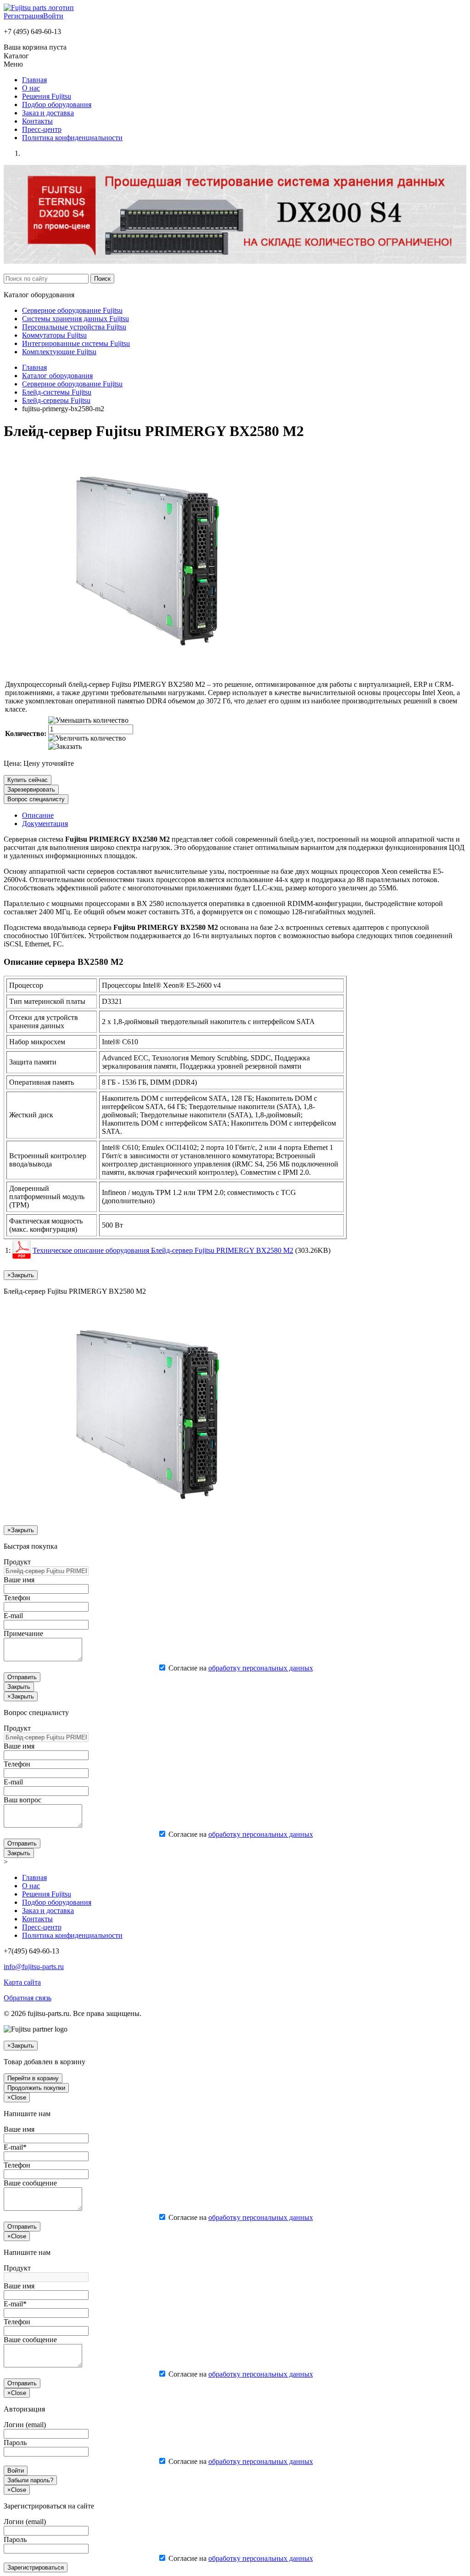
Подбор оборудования (57, 105)
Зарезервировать (31, 790)
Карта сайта (22, 1982)
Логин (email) (25, 2425)
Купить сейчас (28, 780)
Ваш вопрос (22, 1800)
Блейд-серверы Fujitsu (56, 400)
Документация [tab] (45, 824)
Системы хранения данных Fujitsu (76, 319)
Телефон (17, 1598)
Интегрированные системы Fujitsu (76, 343)
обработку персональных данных (261, 1668)
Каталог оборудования (57, 376)
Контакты (37, 121)
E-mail (13, 1616)
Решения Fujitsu (47, 96)
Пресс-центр (42, 129)
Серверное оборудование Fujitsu (72, 310)
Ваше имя (19, 1580)
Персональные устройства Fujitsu (74, 327)
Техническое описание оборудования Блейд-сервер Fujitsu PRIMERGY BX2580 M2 (163, 1250)
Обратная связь (28, 1998)
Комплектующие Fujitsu (59, 352)
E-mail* (15, 2147)
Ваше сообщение (30, 2183)
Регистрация (23, 16)
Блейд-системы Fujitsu (57, 392)
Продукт (17, 1562)
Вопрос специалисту (36, 799)
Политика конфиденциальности (72, 138)
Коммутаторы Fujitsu (54, 335)
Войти (53, 16)
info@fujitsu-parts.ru (34, 1967)
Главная (34, 80)
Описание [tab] (38, 815)
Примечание (23, 1633)
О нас (31, 88)
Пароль (15, 2443)
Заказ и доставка (48, 113)
